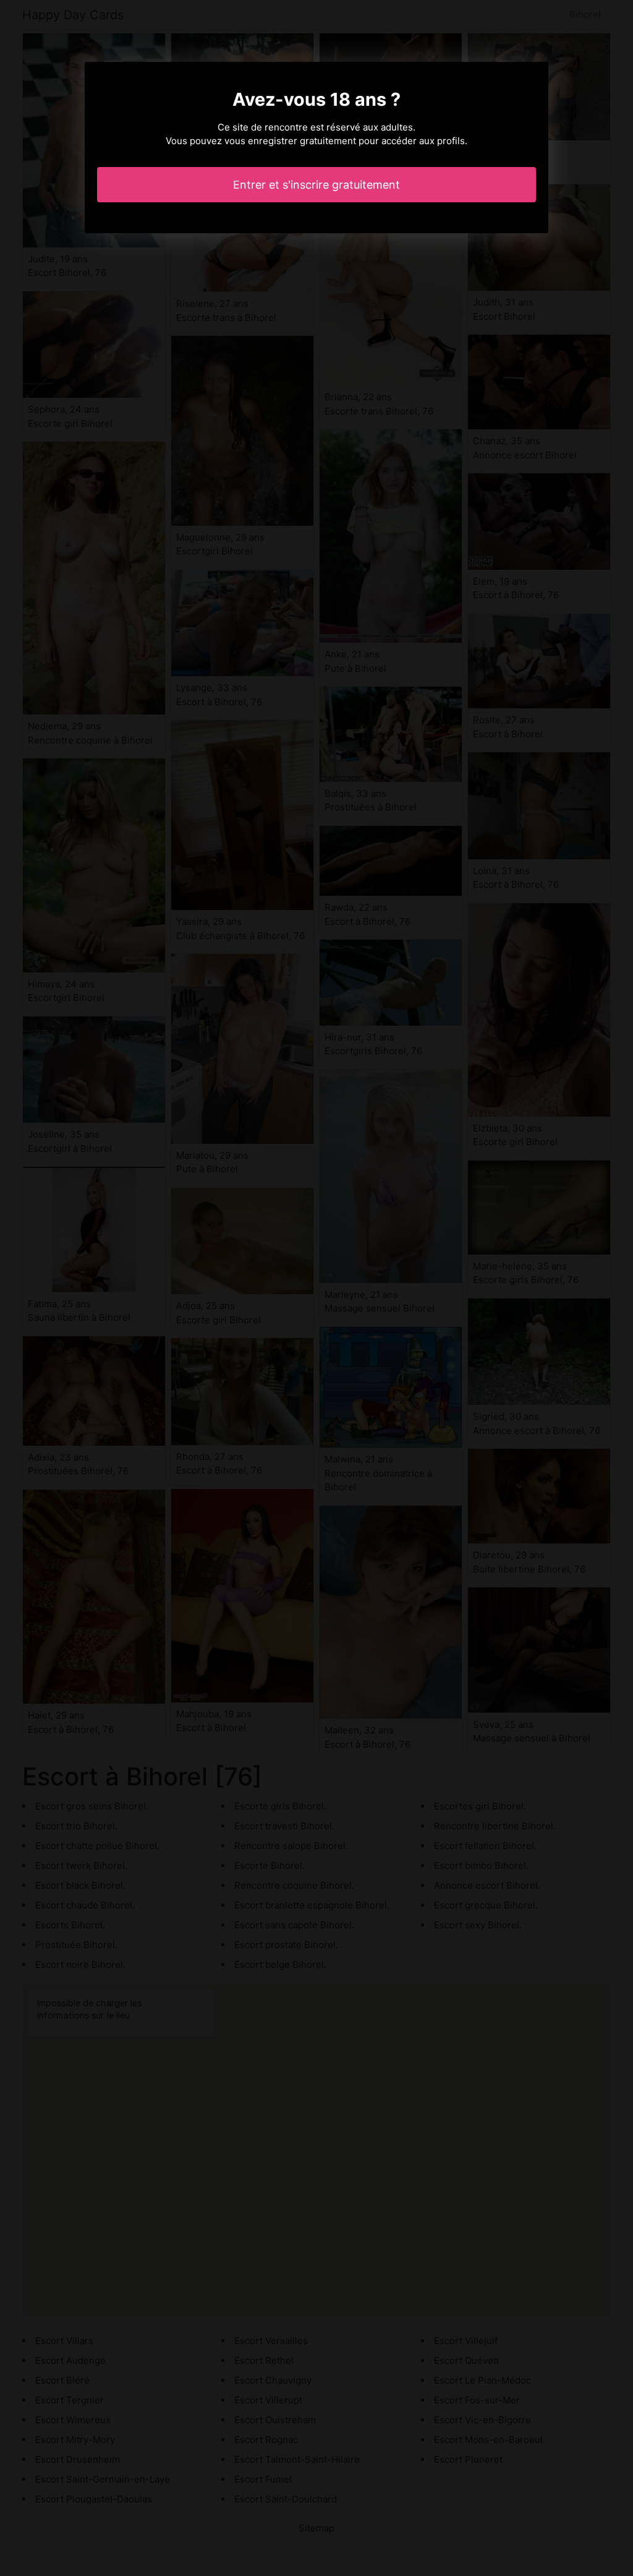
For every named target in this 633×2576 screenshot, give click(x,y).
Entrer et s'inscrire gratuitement (316, 185)
